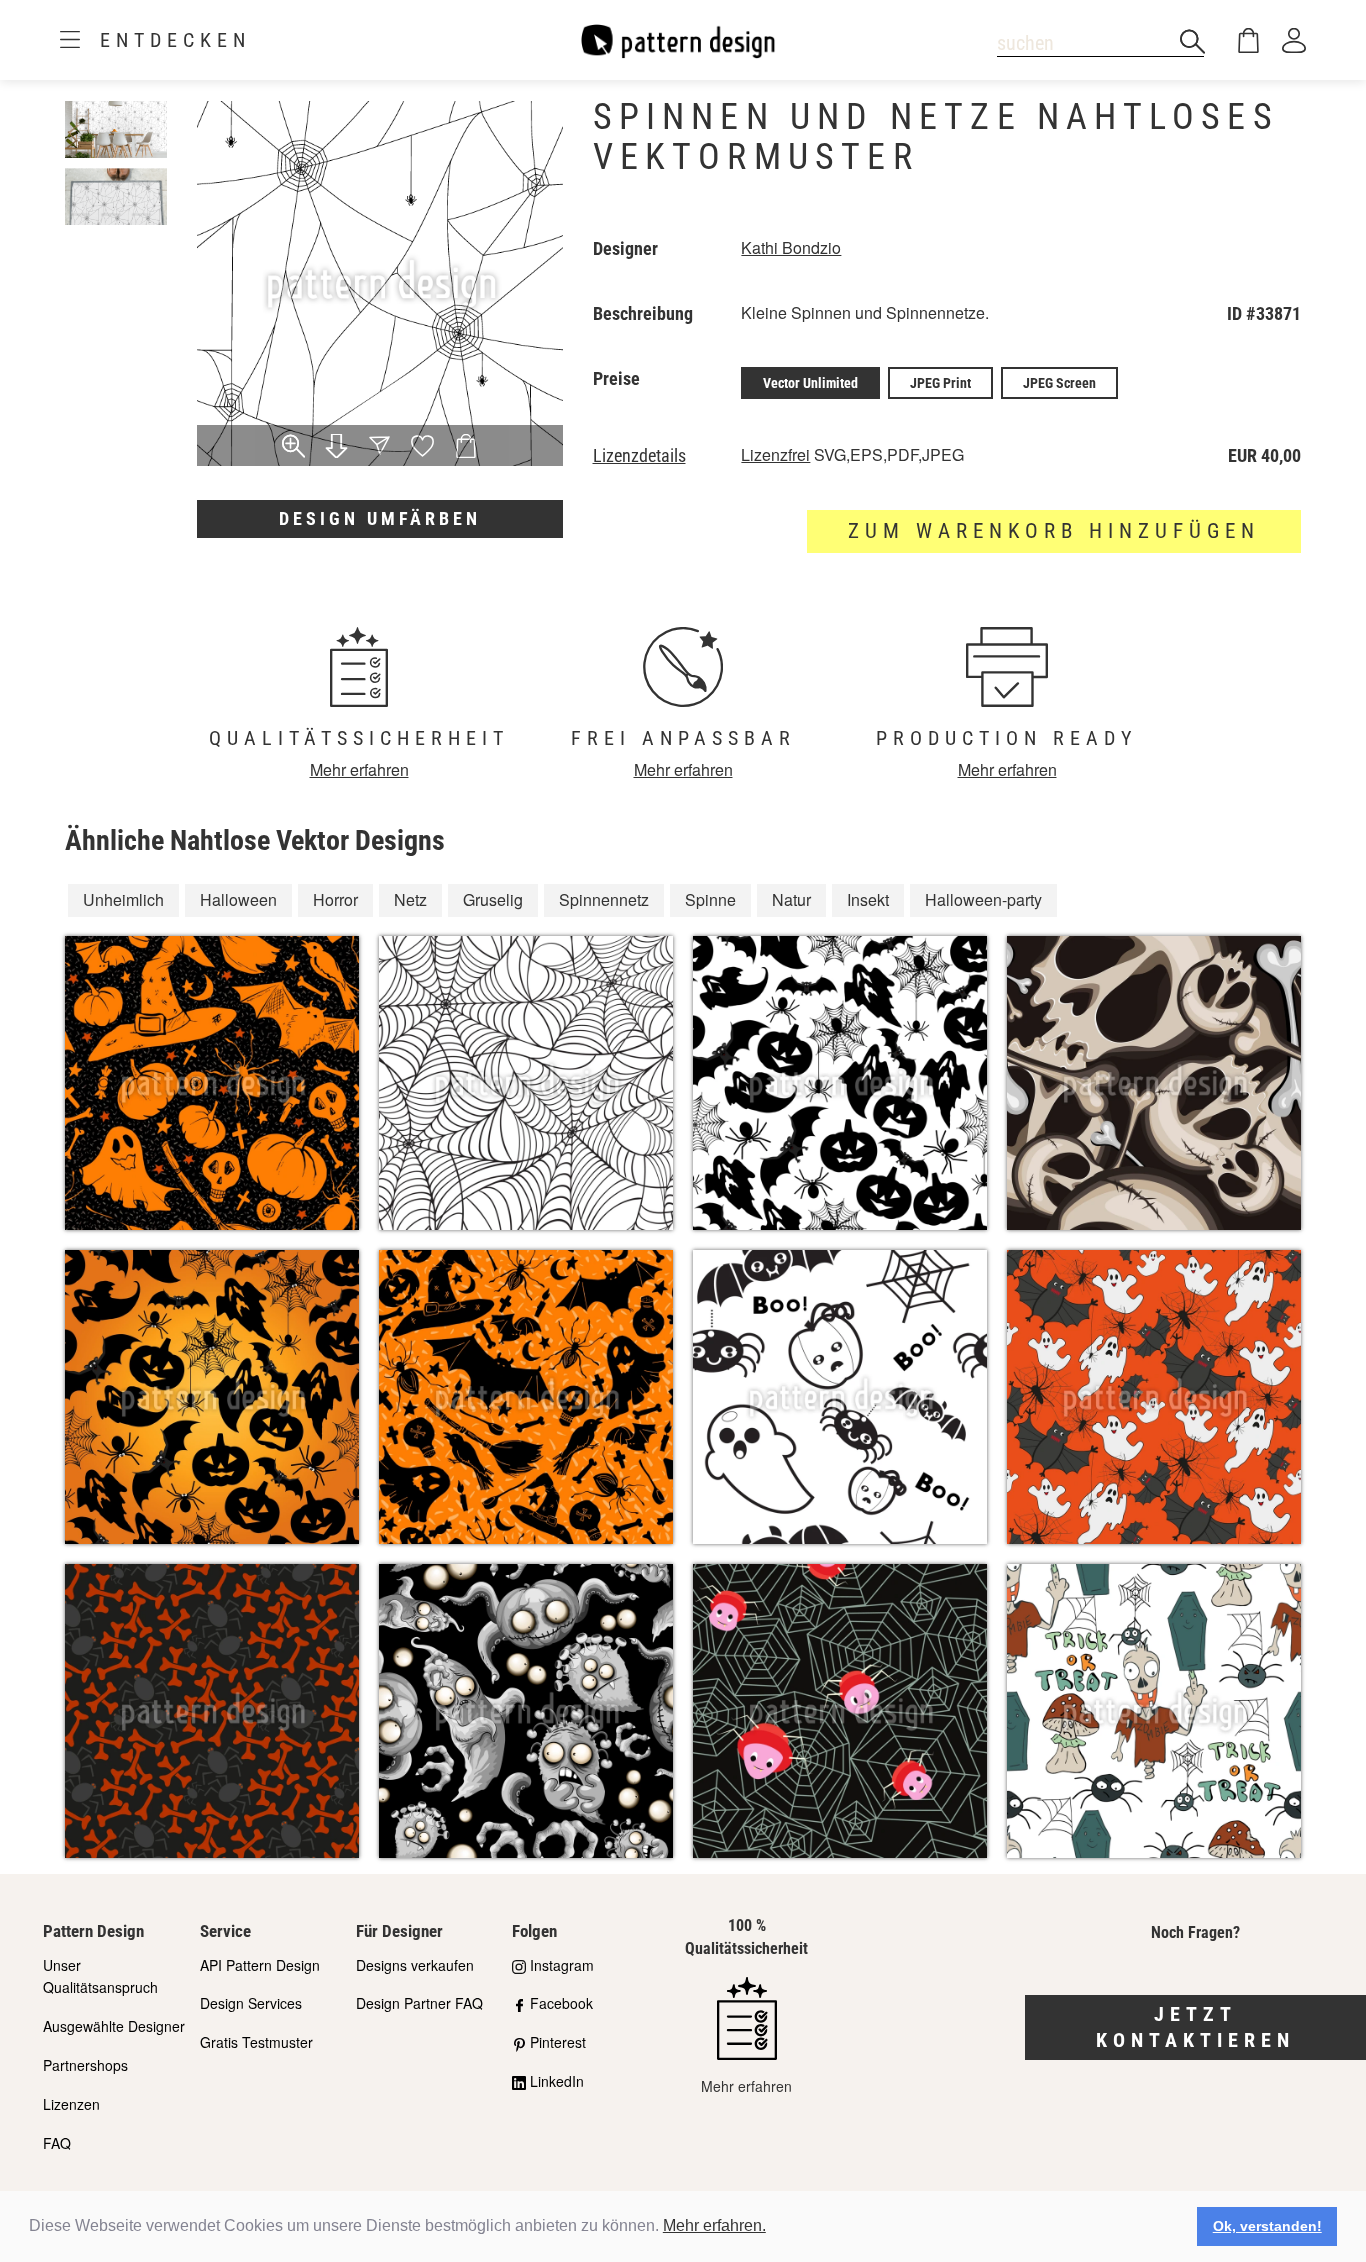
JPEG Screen (1059, 383)
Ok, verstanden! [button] (1267, 2226)
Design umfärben (380, 518)
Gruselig (493, 899)
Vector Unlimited (810, 383)
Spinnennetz (604, 899)
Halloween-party (983, 899)
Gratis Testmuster (256, 2042)
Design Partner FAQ (419, 2003)
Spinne (710, 899)
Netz (410, 899)
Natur (791, 899)
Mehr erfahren (359, 769)
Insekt (868, 899)
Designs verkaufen (415, 1965)
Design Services (251, 2003)
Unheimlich (123, 899)
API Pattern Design (260, 1965)
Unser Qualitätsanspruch (100, 1976)
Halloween (238, 899)
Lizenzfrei (775, 454)
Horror (335, 899)
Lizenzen (71, 2104)
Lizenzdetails (639, 456)
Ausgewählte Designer (114, 2026)
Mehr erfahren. (714, 2225)
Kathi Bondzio (791, 247)
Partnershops (85, 2065)
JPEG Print (940, 383)
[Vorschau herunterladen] (336, 448)
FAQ (57, 2143)
